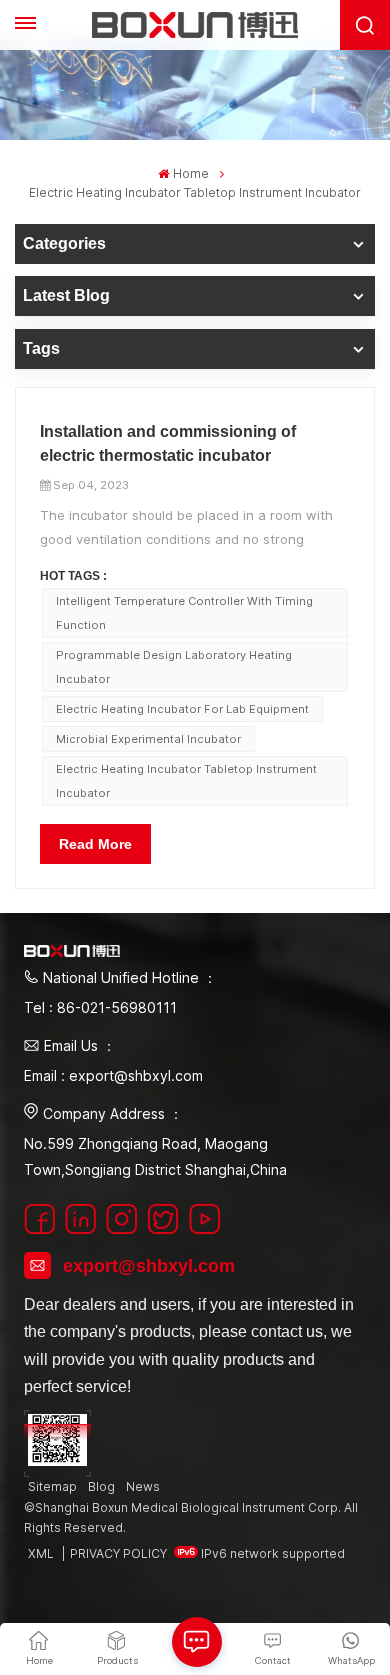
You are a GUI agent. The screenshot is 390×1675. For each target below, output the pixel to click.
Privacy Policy (118, 1553)
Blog (101, 1486)
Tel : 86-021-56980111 (100, 1007)
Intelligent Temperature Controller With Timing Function (184, 613)
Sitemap (52, 1486)
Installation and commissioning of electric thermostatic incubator (168, 443)
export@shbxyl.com (149, 1266)
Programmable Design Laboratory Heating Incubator (174, 667)
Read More (95, 844)
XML (41, 1553)
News (143, 1486)
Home (190, 173)
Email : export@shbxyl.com (113, 1075)
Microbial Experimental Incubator (148, 739)
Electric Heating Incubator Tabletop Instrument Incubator (186, 781)
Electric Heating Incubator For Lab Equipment (182, 709)
